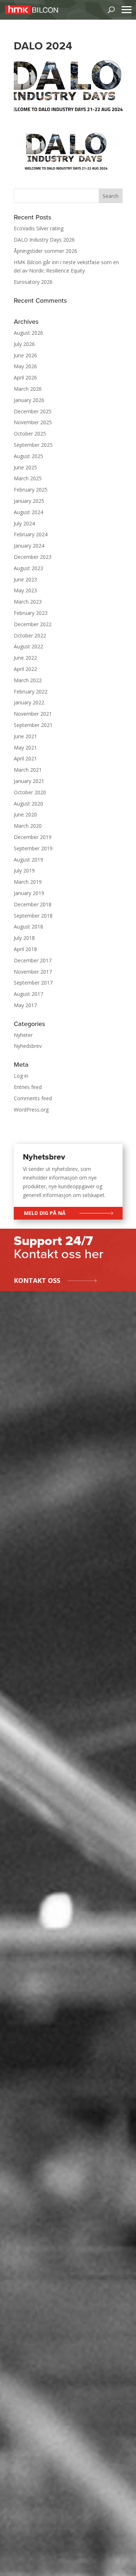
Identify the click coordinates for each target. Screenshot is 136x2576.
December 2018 (33, 904)
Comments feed (33, 1098)
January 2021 (29, 781)
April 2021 (25, 758)
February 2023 (31, 613)
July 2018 (24, 938)
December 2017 (33, 960)
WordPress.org (31, 1110)
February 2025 (31, 490)
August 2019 (28, 860)
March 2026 (28, 389)
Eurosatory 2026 (33, 282)
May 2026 (25, 366)
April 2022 (25, 669)
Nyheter (23, 1035)
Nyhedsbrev (28, 1046)
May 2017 (25, 1005)
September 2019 (33, 848)
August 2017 (28, 994)
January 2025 (29, 501)
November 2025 (33, 422)
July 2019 (24, 870)
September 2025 (33, 445)
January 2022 (29, 702)
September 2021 (33, 725)
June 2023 (25, 579)
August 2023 (28, 568)
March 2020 (28, 826)
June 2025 (25, 467)
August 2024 (28, 512)
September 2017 (33, 983)
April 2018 (25, 949)
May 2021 (25, 748)
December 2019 (33, 837)
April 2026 (25, 377)
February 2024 (31, 534)
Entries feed (28, 1087)
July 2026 (24, 344)
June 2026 (25, 355)
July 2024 (24, 523)
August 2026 (28, 333)
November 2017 (33, 972)
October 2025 (30, 434)
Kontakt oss (37, 1280)
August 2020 (28, 804)
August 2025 (28, 456)
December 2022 (33, 624)
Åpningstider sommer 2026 (46, 251)
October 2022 (30, 635)
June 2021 (25, 736)
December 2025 (33, 411)
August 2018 (28, 927)
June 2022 (25, 658)
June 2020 (25, 814)
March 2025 (28, 478)
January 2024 (29, 546)
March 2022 (28, 680)
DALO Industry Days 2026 (44, 240)
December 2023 (33, 557)
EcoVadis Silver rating (39, 228)
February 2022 (31, 691)
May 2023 (25, 590)
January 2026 (29, 400)
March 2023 (28, 602)
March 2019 (28, 882)
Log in (21, 1076)
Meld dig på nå (45, 1213)
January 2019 (29, 893)
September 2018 (33, 916)
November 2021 (33, 714)
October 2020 (30, 792)
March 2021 (28, 770)
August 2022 (28, 646)
